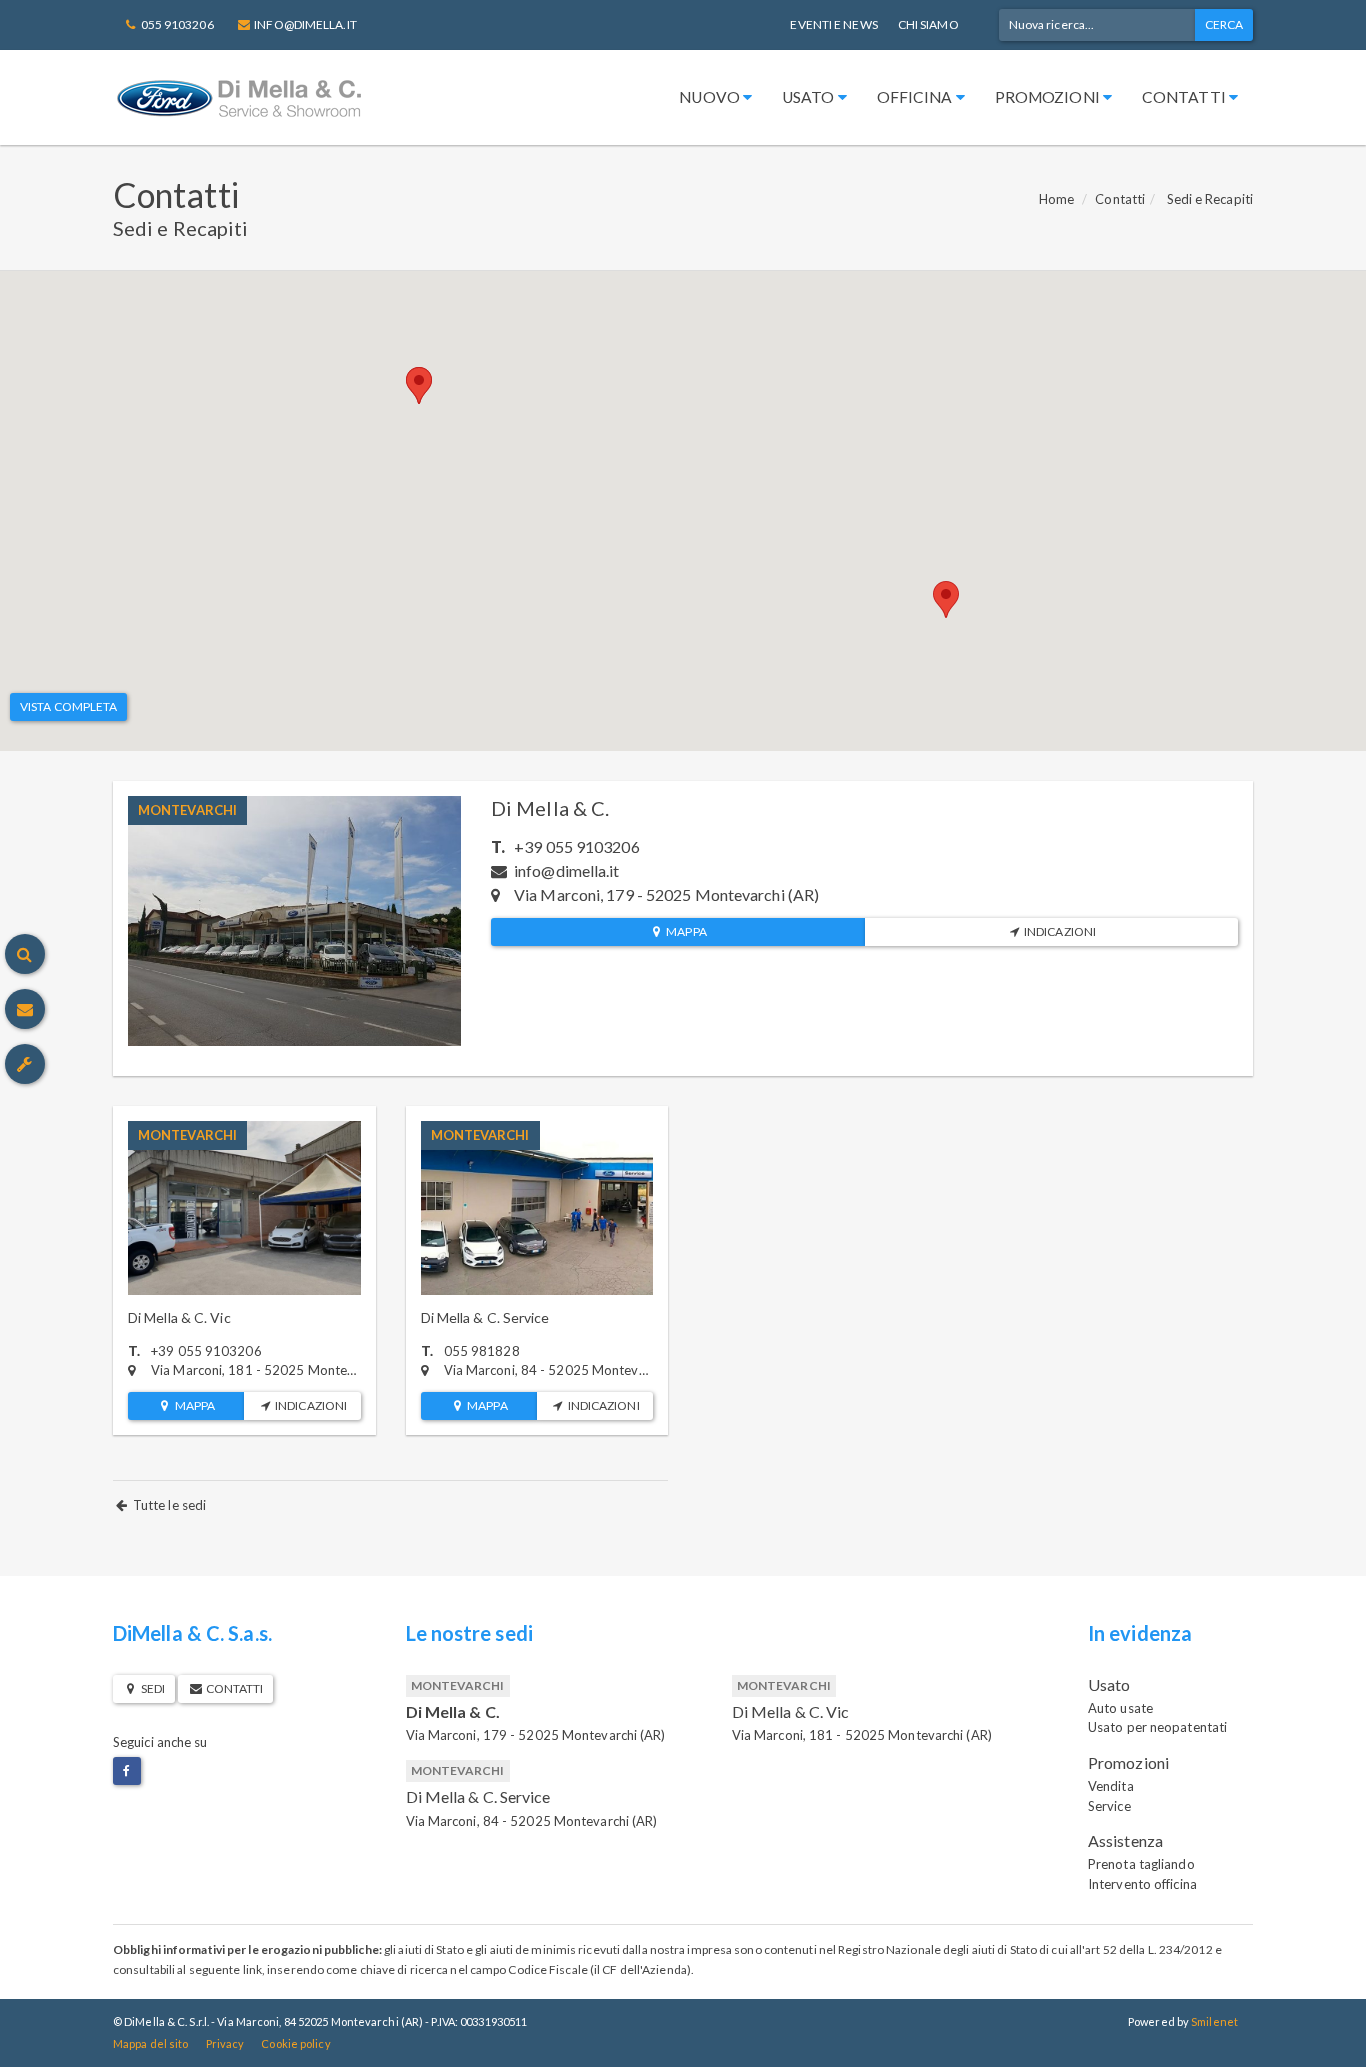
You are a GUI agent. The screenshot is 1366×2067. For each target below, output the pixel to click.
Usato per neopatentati (1157, 1727)
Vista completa (68, 706)
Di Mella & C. (550, 808)
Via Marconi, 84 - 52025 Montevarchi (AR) (532, 1821)
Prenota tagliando (1141, 1864)
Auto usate (1120, 1708)
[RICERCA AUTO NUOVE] (25, 954)
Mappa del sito (150, 2043)
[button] (419, 385)
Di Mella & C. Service (485, 1317)
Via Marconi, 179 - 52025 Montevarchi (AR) (536, 1735)
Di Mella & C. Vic (179, 1317)
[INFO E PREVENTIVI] (25, 1009)
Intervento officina (1142, 1884)
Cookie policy (295, 2043)
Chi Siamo (928, 24)
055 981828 (482, 1351)
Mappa (685, 931)
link (252, 1969)
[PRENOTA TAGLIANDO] (25, 1064)
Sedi (151, 1688)
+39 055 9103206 (577, 846)
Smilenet (1214, 2021)
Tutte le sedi (168, 1505)
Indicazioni (1059, 931)
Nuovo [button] (711, 97)
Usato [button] (810, 97)
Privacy (225, 2043)
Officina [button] (916, 97)
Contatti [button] (1185, 97)
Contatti (1120, 199)
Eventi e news (833, 24)
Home (1056, 199)
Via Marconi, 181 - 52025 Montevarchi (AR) (862, 1735)
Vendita (1111, 1786)
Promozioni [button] (1049, 97)
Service (1109, 1806)
